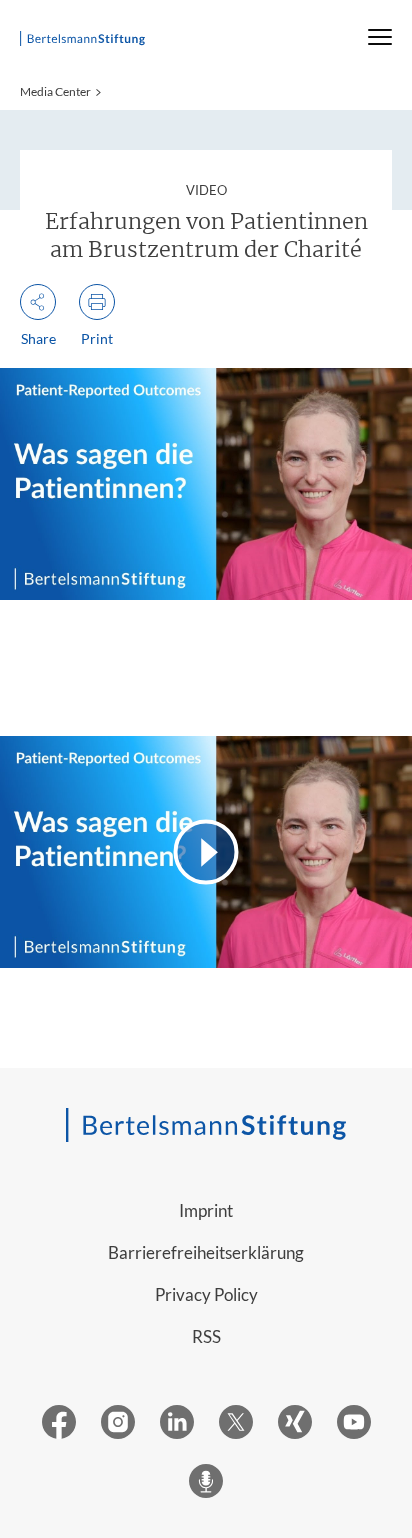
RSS (206, 1336)
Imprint (206, 1210)
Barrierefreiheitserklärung (206, 1252)
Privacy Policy (206, 1294)
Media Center (55, 91)
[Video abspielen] (206, 852)
